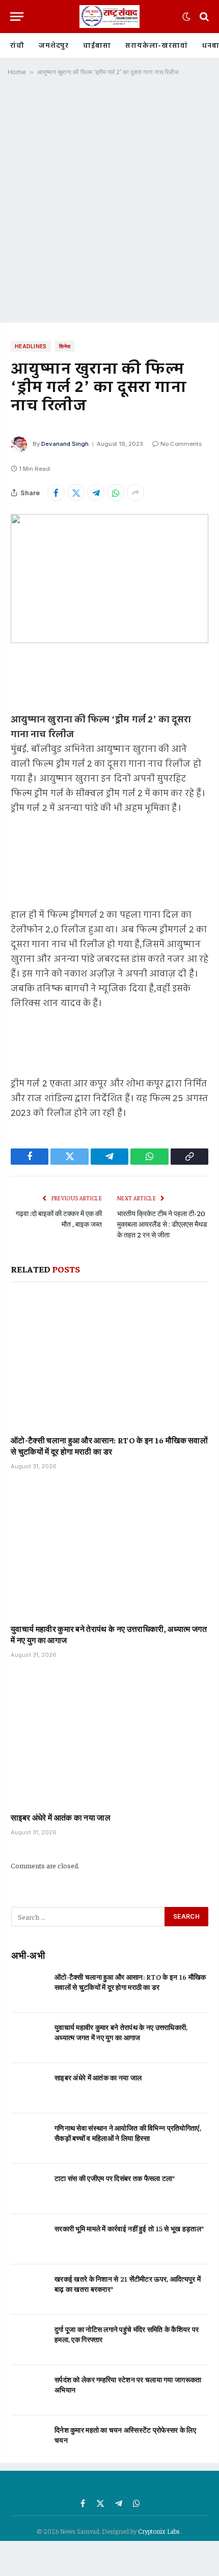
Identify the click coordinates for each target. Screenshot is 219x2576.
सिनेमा (65, 346)
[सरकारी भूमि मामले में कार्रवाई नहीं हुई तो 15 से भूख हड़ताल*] (28, 2239)
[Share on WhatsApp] (116, 493)
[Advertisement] (109, 203)
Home (17, 72)
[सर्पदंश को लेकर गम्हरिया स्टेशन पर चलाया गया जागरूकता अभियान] (28, 2390)
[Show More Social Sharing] (135, 493)
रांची (17, 46)
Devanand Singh (65, 444)
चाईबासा (97, 46)
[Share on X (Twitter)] (76, 493)
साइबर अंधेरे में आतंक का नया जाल (61, 1817)
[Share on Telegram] (96, 493)
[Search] (203, 17)
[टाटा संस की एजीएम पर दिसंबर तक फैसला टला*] (28, 2189)
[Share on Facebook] (56, 493)
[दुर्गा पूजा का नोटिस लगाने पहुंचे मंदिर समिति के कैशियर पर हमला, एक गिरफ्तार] (28, 2340)
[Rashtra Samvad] (109, 17)
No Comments (181, 444)
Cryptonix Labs (160, 2531)
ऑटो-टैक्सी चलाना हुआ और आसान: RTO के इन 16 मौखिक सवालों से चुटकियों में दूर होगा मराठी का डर (109, 1445)
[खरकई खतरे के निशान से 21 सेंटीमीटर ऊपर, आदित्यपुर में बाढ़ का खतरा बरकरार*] (28, 2290)
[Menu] (17, 17)
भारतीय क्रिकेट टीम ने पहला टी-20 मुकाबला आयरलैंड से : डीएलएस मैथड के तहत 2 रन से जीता (162, 1224)
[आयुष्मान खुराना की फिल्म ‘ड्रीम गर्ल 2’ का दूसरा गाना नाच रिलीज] (109, 579)
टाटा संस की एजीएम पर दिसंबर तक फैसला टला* (115, 2178)
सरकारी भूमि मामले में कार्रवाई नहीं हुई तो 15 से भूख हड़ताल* (129, 2228)
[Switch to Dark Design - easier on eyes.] (186, 17)
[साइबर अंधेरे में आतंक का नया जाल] (109, 1738)
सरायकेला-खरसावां (157, 46)
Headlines (31, 346)
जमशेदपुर (54, 46)
